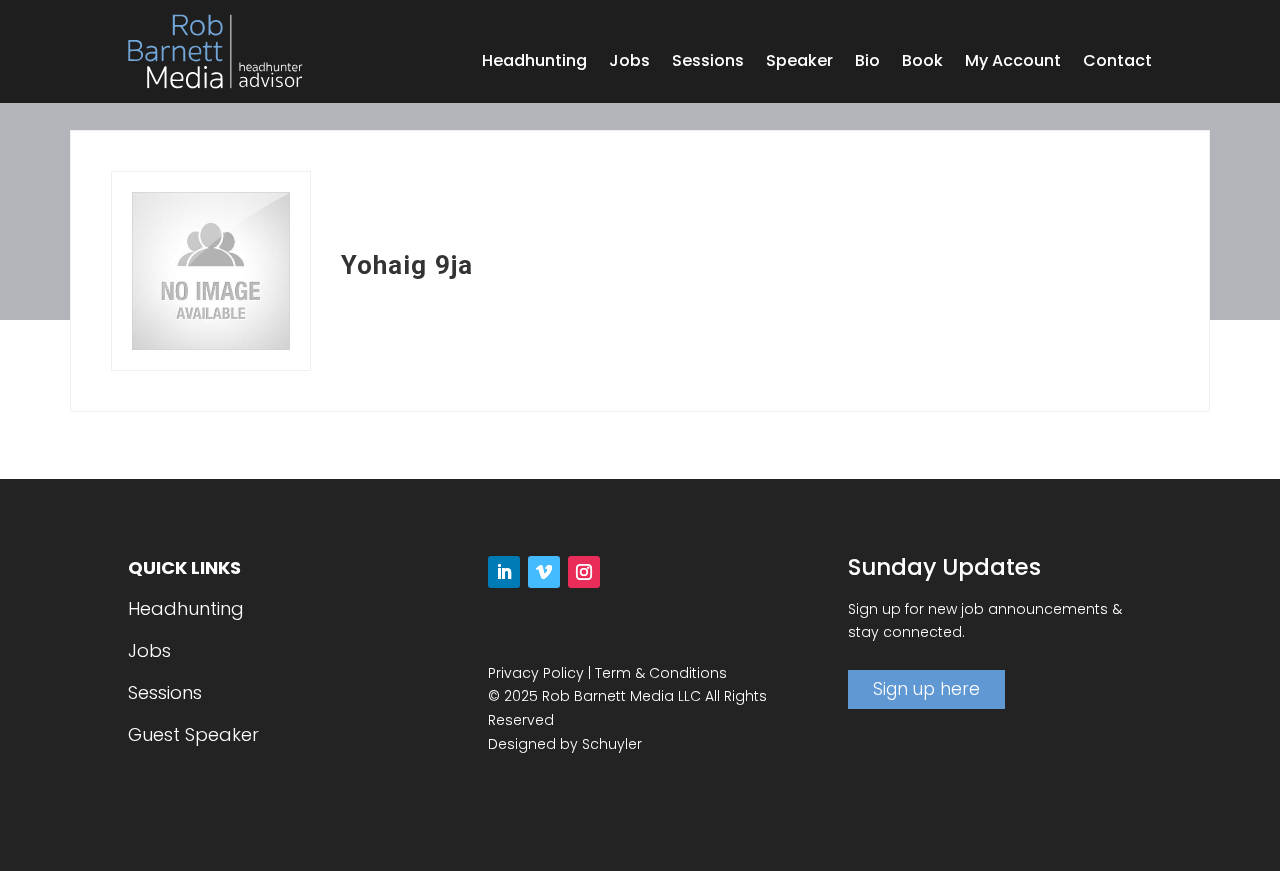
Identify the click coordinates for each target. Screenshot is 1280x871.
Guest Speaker (193, 734)
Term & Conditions (661, 673)
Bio (867, 63)
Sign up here (926, 689)
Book (922, 63)
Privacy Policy (536, 673)
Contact (1117, 63)
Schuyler (612, 744)
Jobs (629, 63)
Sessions (708, 63)
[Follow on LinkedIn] (504, 572)
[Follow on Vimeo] (544, 572)
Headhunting (534, 63)
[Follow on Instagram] (584, 572)
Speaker (799, 63)
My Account (1013, 63)
